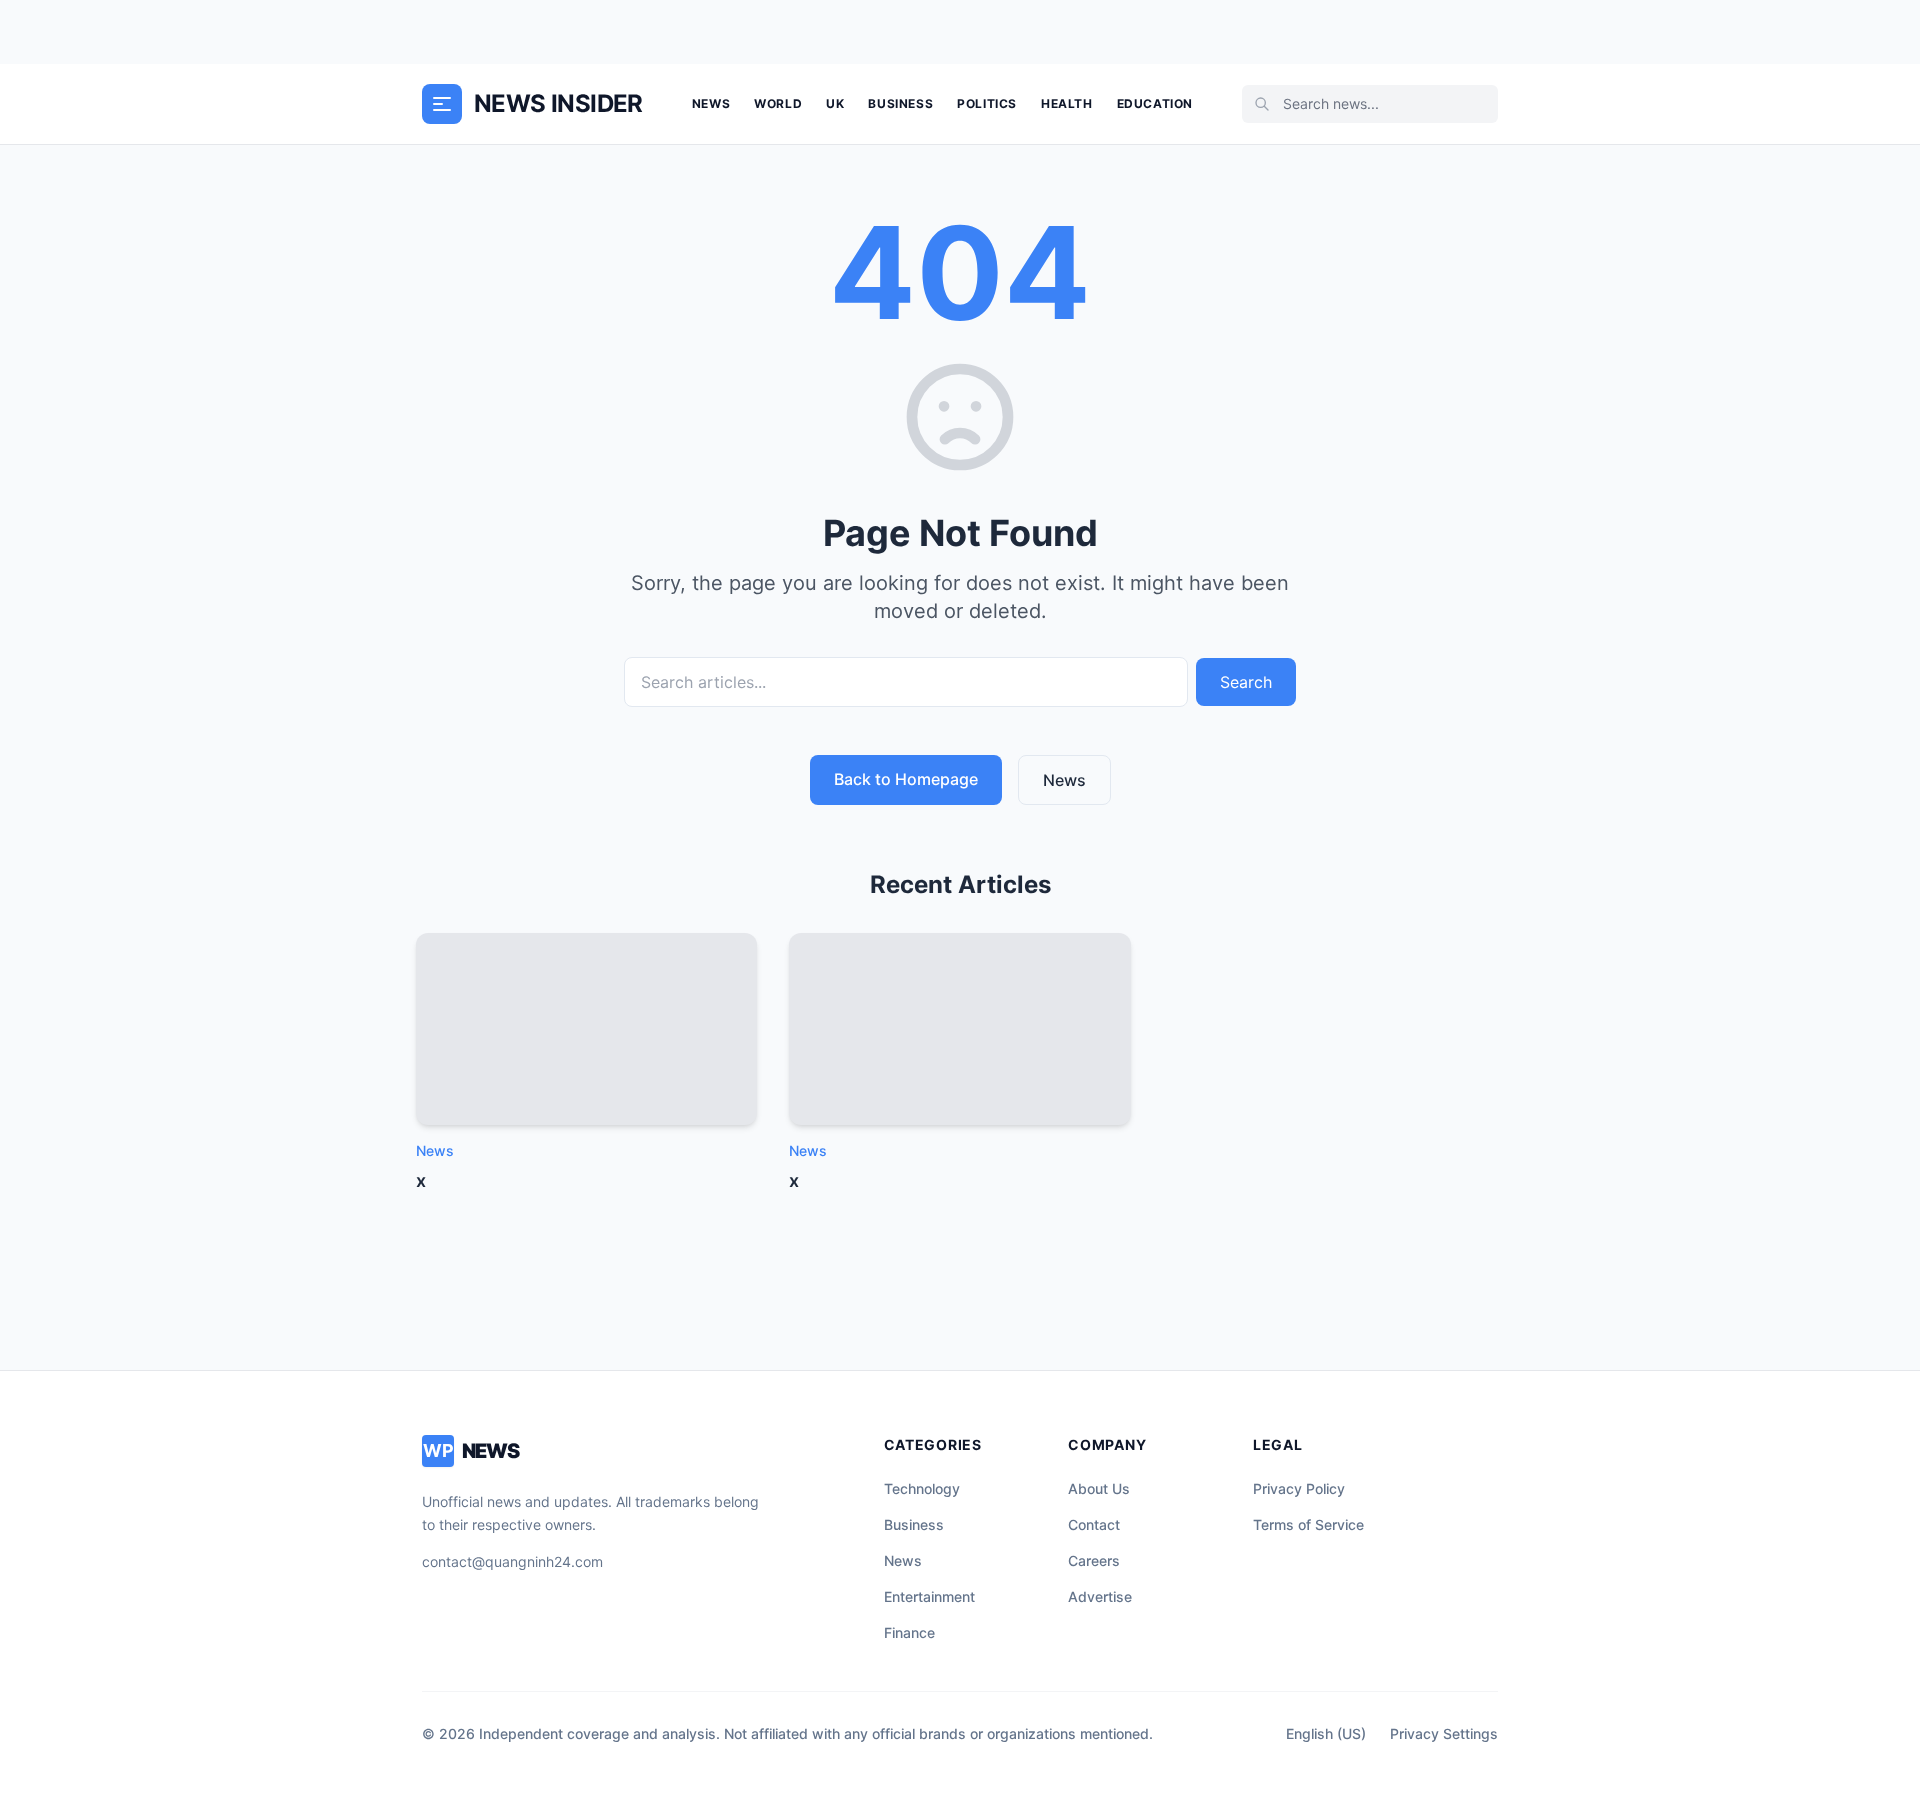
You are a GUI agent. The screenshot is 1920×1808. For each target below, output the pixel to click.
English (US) (1326, 1733)
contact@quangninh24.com (512, 1561)
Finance (909, 1632)
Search (1246, 682)
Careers (1094, 1560)
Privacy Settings (1444, 1733)
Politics (987, 103)
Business (900, 103)
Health (1067, 103)
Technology (922, 1488)
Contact (1094, 1524)
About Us (1099, 1488)
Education (1155, 103)
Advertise (1100, 1596)
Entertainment (929, 1596)
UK (835, 103)
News (711, 103)
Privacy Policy (1299, 1488)
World (778, 103)
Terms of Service (1308, 1524)
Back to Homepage (906, 779)
